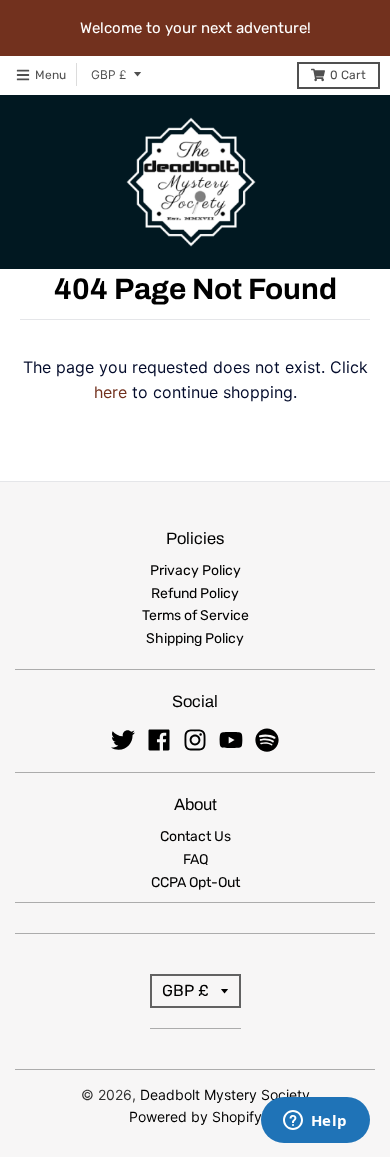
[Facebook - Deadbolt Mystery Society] (159, 740)
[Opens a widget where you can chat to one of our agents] (315, 1122)
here (110, 392)
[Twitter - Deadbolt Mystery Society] (123, 740)
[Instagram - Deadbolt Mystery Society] (195, 740)
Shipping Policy (195, 638)
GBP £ (109, 74)
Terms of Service (195, 615)
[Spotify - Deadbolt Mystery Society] (267, 740)
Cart (348, 75)
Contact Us (195, 836)
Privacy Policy (195, 570)
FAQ (195, 859)
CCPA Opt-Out (195, 882)
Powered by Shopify (195, 1116)
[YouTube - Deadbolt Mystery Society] (231, 740)
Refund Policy (195, 593)
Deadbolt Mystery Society (225, 1094)
